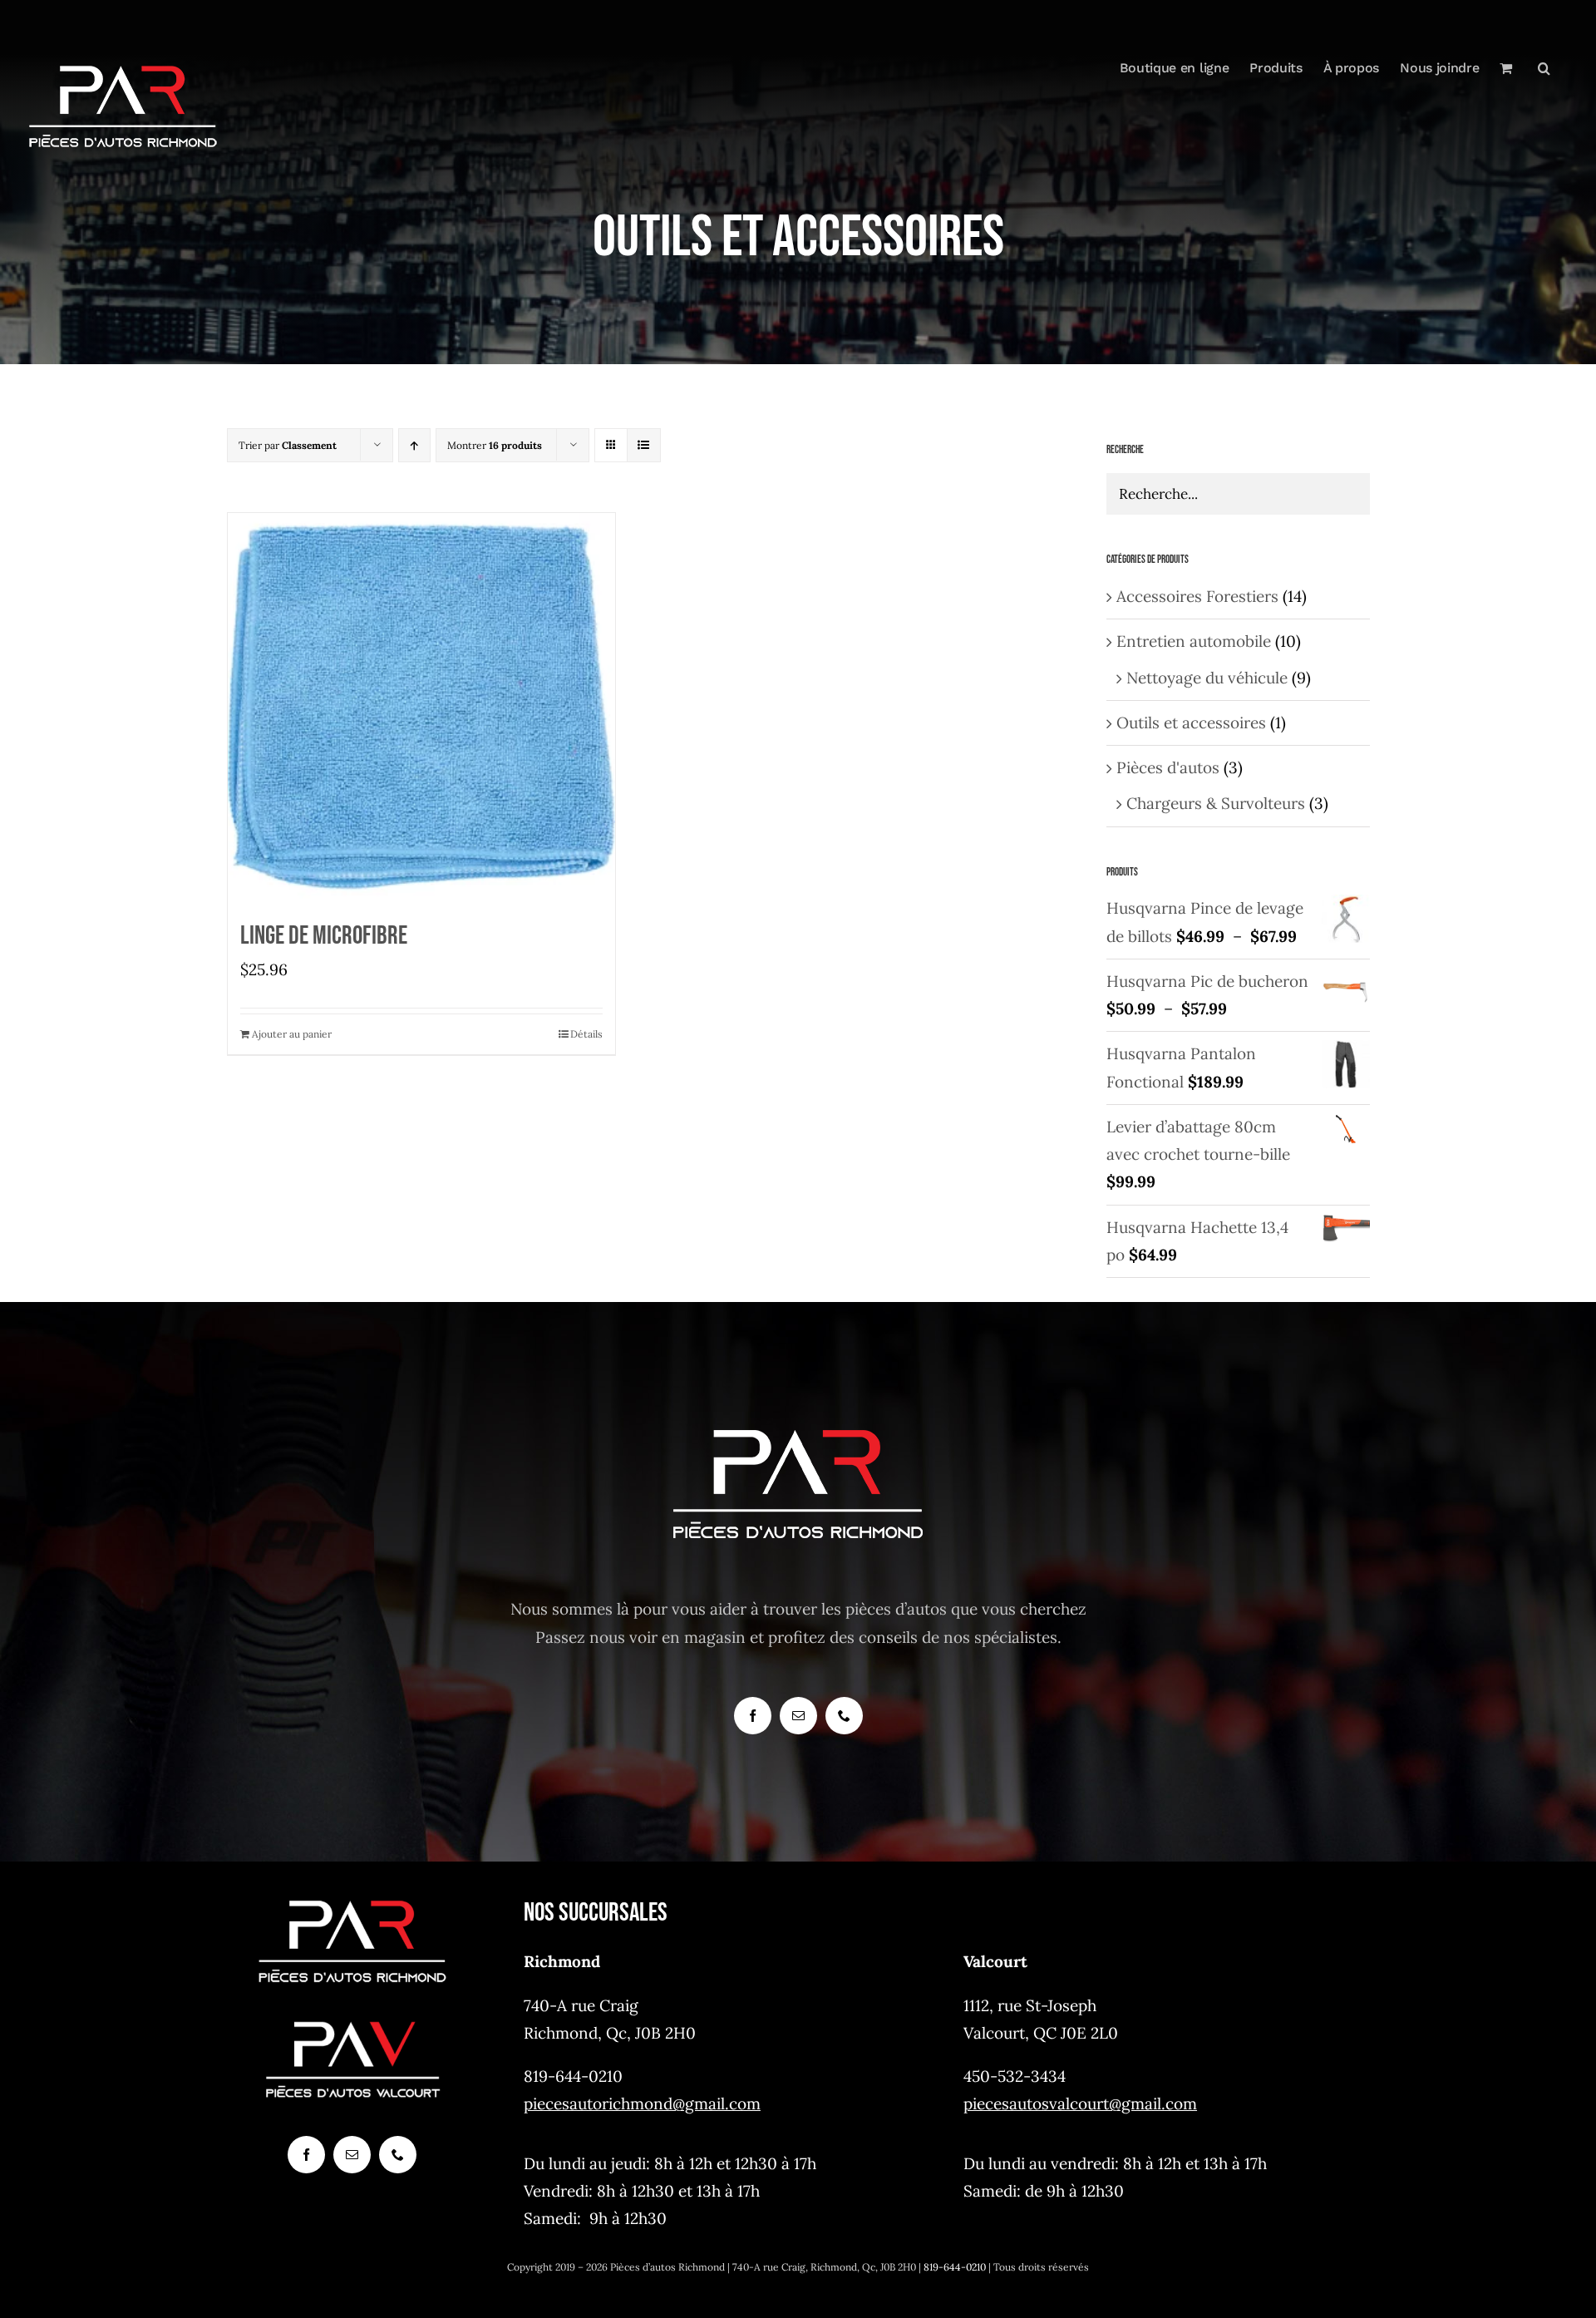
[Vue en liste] (644, 445)
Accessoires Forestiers (1197, 596)
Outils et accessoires (1191, 723)
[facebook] (753, 1716)
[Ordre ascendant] (414, 445)
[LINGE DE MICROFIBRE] (421, 707)
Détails (586, 1034)
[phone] (844, 1716)
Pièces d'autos (1168, 767)
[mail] (798, 1716)
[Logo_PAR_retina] (352, 1901)
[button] (1544, 68)
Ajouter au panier (292, 1034)
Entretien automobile (1194, 641)
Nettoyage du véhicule (1207, 678)
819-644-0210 (955, 2267)
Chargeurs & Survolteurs (1216, 803)
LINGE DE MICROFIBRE (324, 936)
